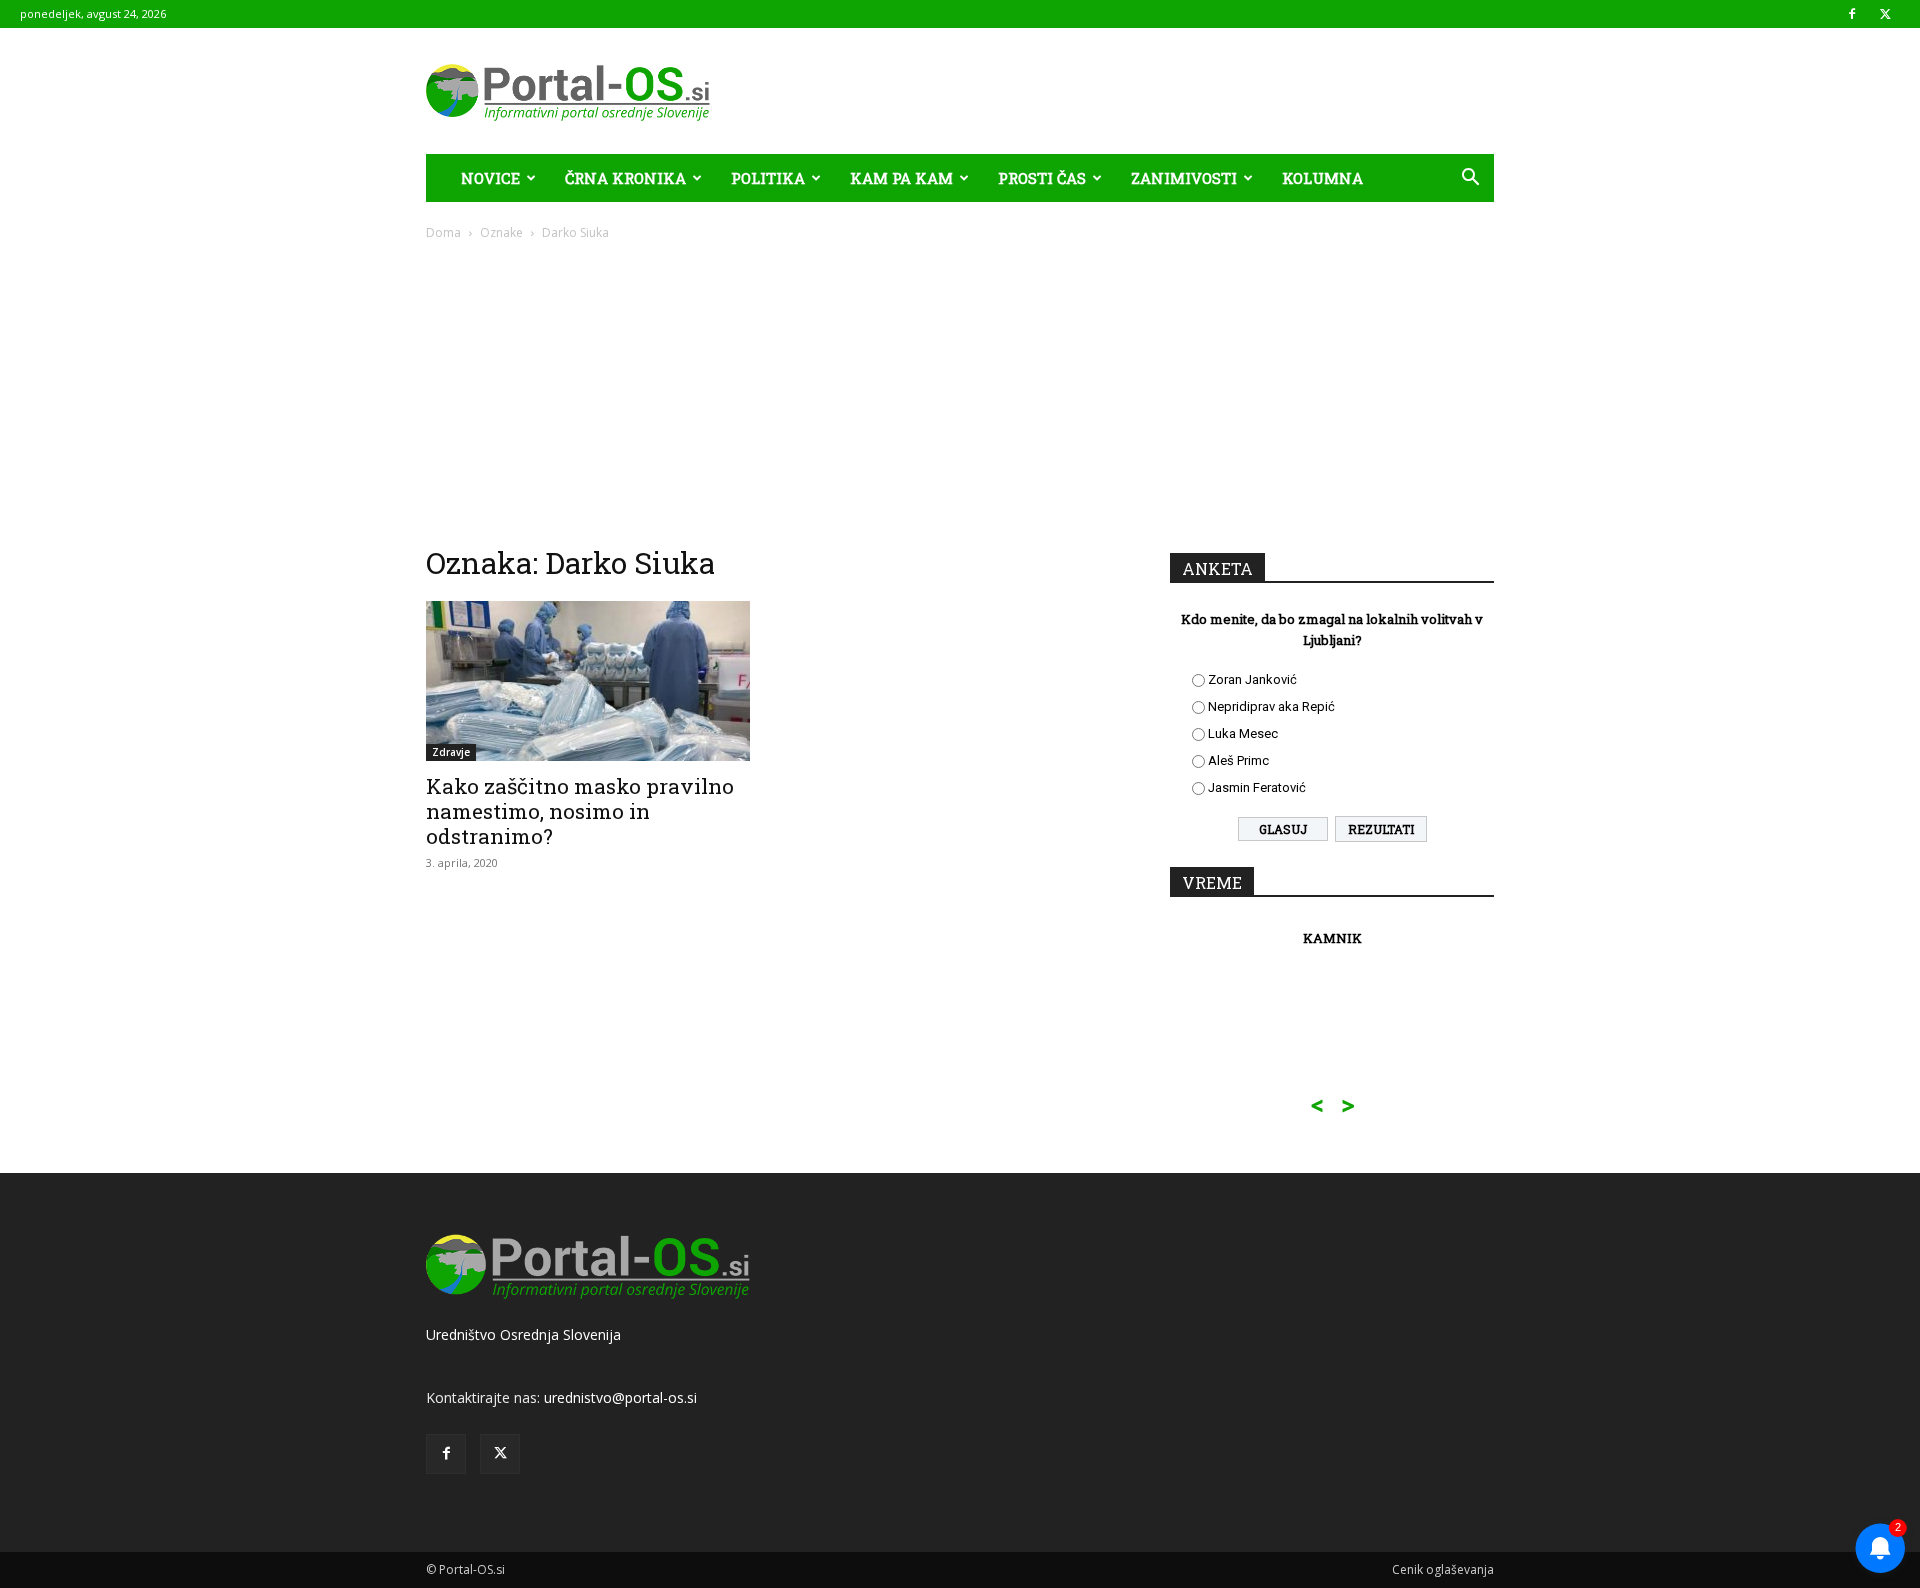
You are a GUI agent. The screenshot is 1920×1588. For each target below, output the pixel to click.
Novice (490, 178)
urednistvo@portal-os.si (620, 1397)
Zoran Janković (1252, 679)
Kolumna (1322, 178)
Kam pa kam (901, 178)
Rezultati (1381, 829)
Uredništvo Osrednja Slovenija (523, 1334)
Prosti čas (1042, 178)
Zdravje (451, 752)
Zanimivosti (1184, 178)
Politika (768, 178)
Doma (443, 232)
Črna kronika (625, 178)
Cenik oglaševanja (1443, 1569)
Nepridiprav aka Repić (1271, 706)
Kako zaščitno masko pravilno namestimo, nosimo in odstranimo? (580, 811)
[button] (1470, 179)
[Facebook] (1852, 14)
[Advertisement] (960, 392)
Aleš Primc (1238, 760)
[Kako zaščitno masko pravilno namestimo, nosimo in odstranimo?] (588, 681)
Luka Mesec (1243, 733)
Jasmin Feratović (1257, 787)
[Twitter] (1885, 14)
